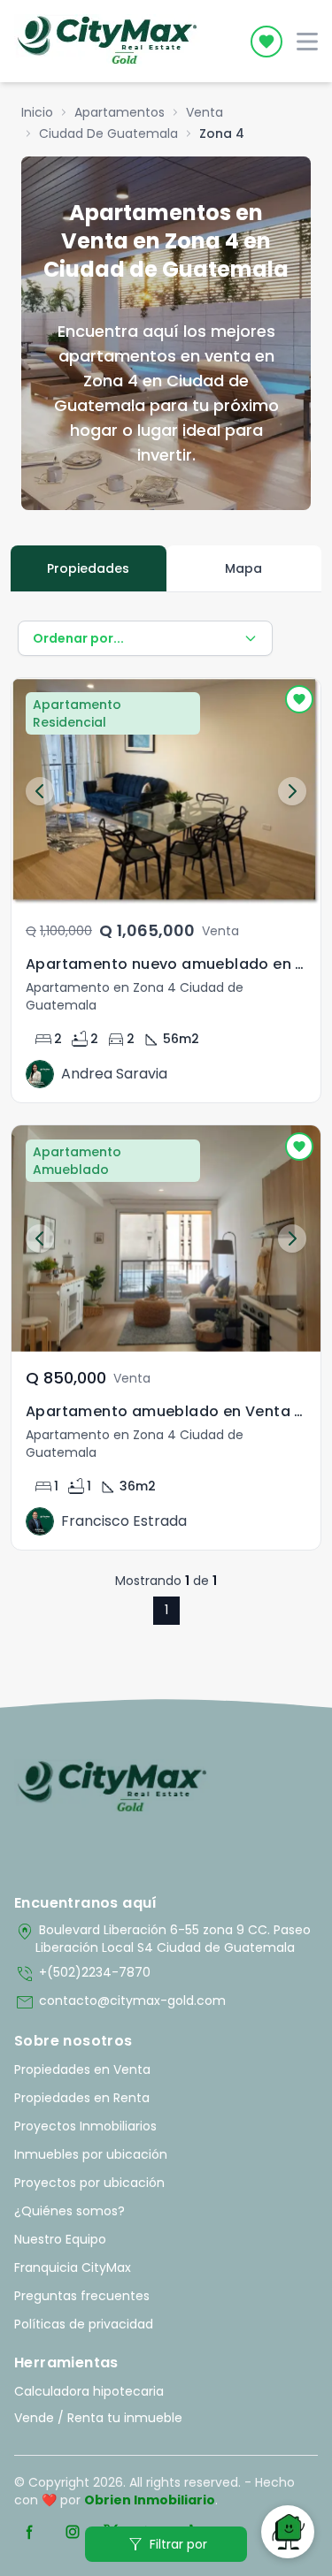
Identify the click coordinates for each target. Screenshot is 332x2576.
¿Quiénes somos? (69, 2211)
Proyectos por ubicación (89, 2183)
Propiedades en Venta (82, 2069)
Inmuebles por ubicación (91, 2154)
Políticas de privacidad (84, 2324)
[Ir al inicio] (112, 1787)
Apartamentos (120, 112)
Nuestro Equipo (60, 2239)
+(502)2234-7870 (82, 1974)
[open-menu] (307, 42)
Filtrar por (166, 2544)
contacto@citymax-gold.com (120, 2002)
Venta (205, 112)
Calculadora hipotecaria (89, 2391)
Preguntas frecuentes (82, 2296)
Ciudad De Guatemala (108, 133)
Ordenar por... (78, 638)
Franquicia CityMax (73, 2267)
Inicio (37, 112)
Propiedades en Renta (82, 2098)
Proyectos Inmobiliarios (85, 2126)
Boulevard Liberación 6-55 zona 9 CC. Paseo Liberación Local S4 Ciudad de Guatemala (162, 1939)
